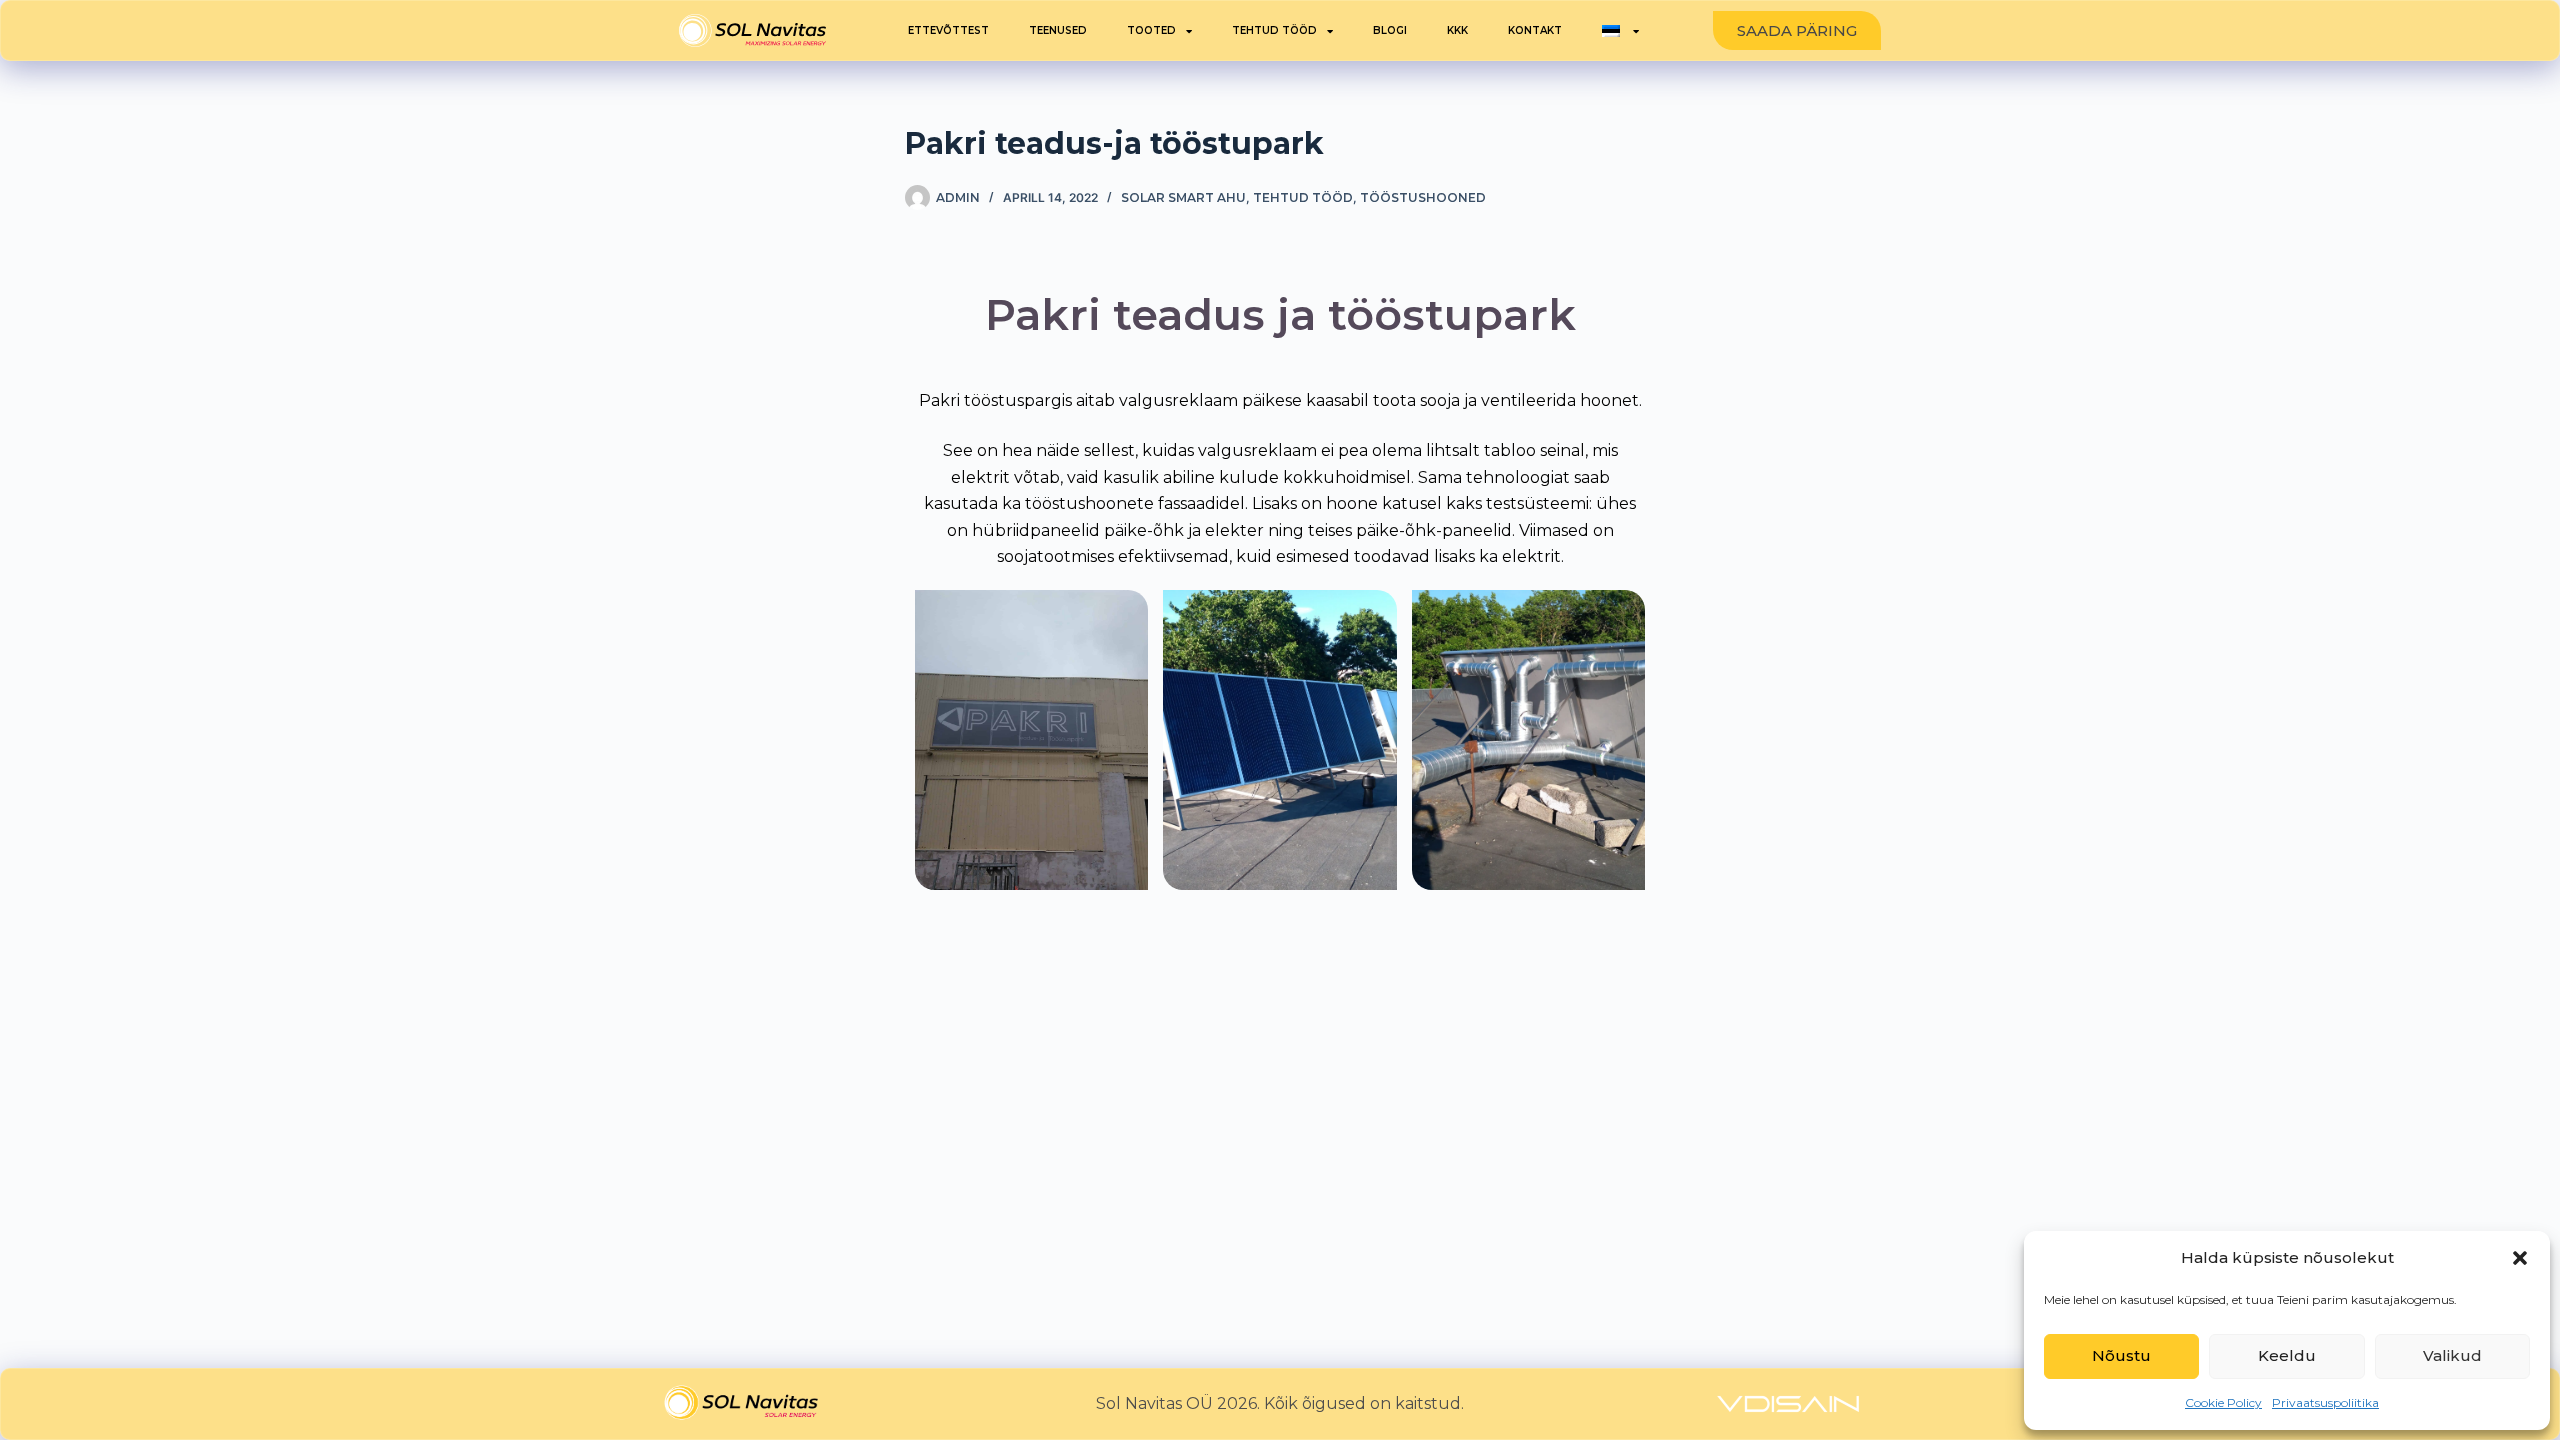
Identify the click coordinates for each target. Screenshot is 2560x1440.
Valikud (2452, 1355)
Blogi (1390, 30)
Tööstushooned (1423, 197)
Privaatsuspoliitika (2325, 1402)
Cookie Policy (2223, 1402)
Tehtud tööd (1274, 30)
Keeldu (2287, 1355)
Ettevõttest (948, 30)
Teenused (1058, 30)
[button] (2520, 1258)
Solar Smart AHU (1183, 197)
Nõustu (2121, 1355)
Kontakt (1535, 30)
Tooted (1151, 30)
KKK (1457, 30)
